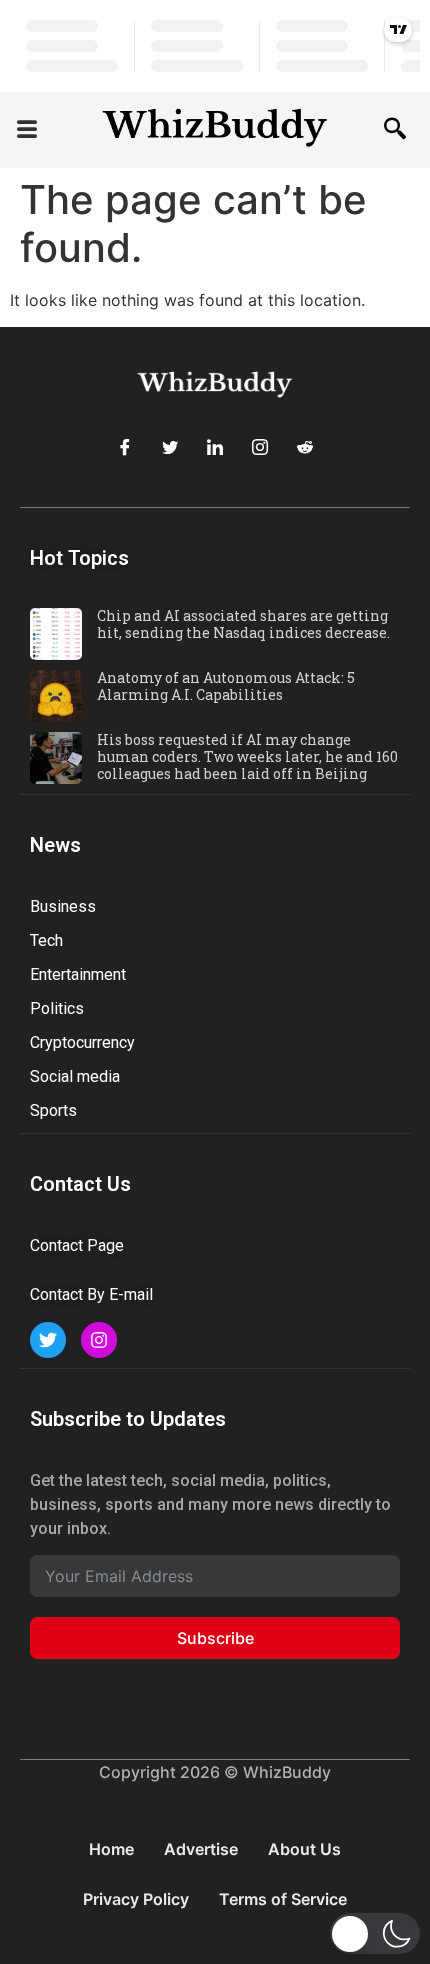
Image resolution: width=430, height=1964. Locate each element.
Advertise (201, 1849)
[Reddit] (305, 447)
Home (111, 1849)
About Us (304, 1849)
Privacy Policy (136, 1899)
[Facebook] (125, 447)
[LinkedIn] (215, 447)
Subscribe (215, 1638)
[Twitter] (170, 447)
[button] (27, 130)
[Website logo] (215, 130)
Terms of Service (283, 1899)
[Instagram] (260, 447)
